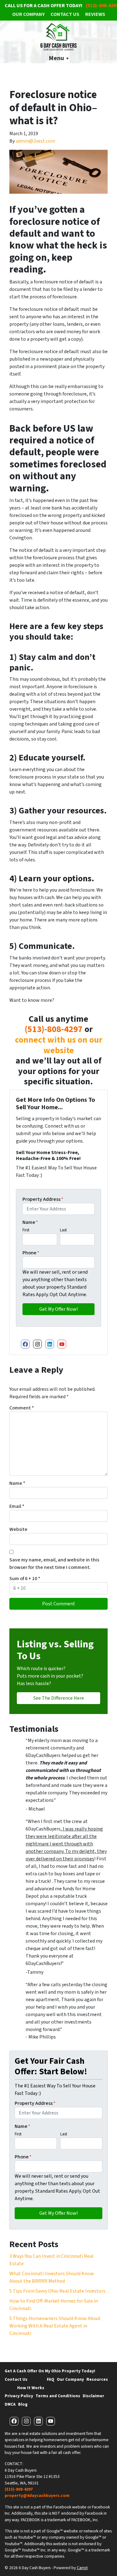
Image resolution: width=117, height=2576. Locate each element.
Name (30, 1222)
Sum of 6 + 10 (25, 1579)
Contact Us (65, 14)
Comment (22, 1408)
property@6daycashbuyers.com (37, 2495)
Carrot (82, 2568)
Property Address (43, 1199)
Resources (97, 2379)
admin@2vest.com (35, 141)
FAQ (51, 2379)
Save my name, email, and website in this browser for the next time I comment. (54, 1564)
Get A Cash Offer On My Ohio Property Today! (50, 2371)
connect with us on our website (59, 1045)
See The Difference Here (59, 1698)
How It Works (31, 2388)
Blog (23, 2404)
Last (63, 1230)
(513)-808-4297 (54, 1029)
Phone (31, 1253)
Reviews (95, 14)
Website (18, 1529)
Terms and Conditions (58, 2396)
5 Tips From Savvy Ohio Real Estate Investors (57, 2291)
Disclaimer (93, 2396)
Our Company (28, 14)
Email (17, 1506)
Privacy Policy (19, 2396)
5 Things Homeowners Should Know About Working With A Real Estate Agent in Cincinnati (55, 2326)
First (26, 1230)
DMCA (10, 2404)
